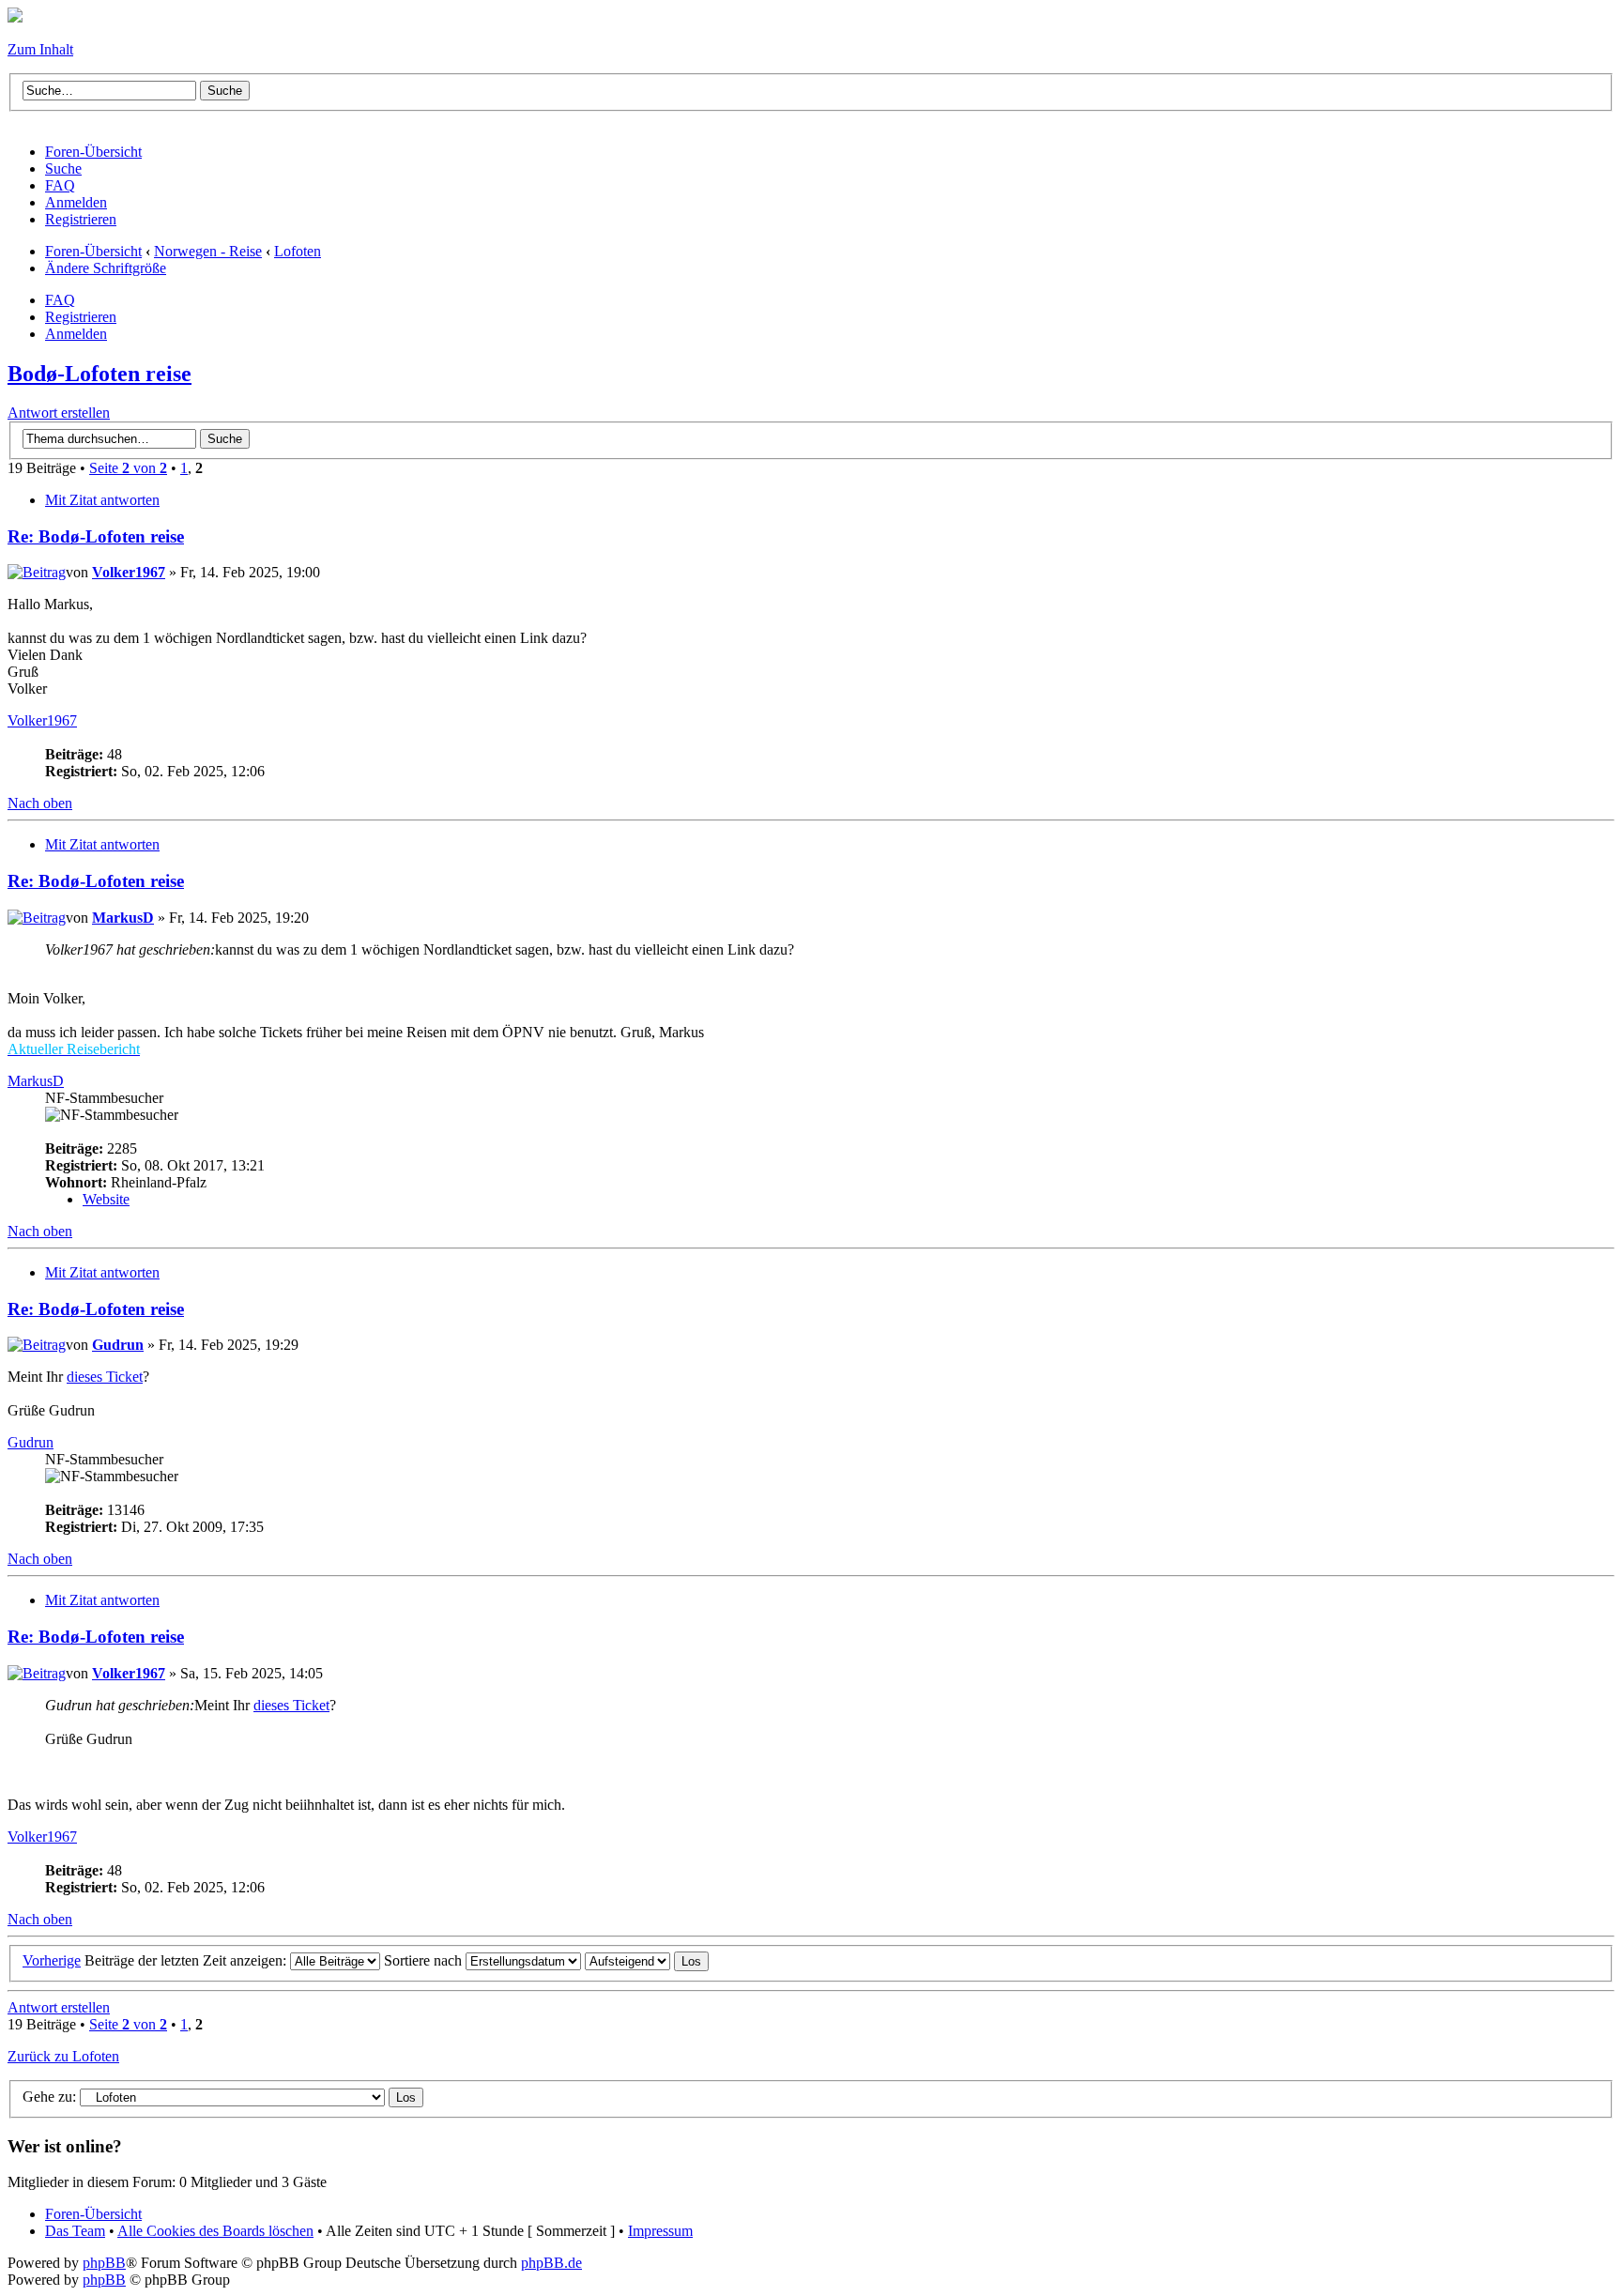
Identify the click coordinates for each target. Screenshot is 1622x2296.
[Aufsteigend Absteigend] (647, 1960)
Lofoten (298, 251)
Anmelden (76, 334)
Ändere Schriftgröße (106, 268)
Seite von (128, 468)
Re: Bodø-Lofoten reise (96, 536)
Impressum (660, 2231)
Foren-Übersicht (93, 251)
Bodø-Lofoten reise (99, 374)
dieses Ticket (105, 1377)
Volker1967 (129, 572)
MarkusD (123, 918)
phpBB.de (551, 2263)
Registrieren (81, 317)
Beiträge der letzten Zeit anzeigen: (187, 1960)
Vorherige (52, 1960)
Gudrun (118, 1345)
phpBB (104, 2263)
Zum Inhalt (40, 49)
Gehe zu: (49, 2097)
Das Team (75, 2231)
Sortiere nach (425, 1960)
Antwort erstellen (59, 413)
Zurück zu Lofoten (63, 2056)
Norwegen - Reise (208, 251)
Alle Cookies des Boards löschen (215, 2231)
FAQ (60, 300)
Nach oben (40, 803)
